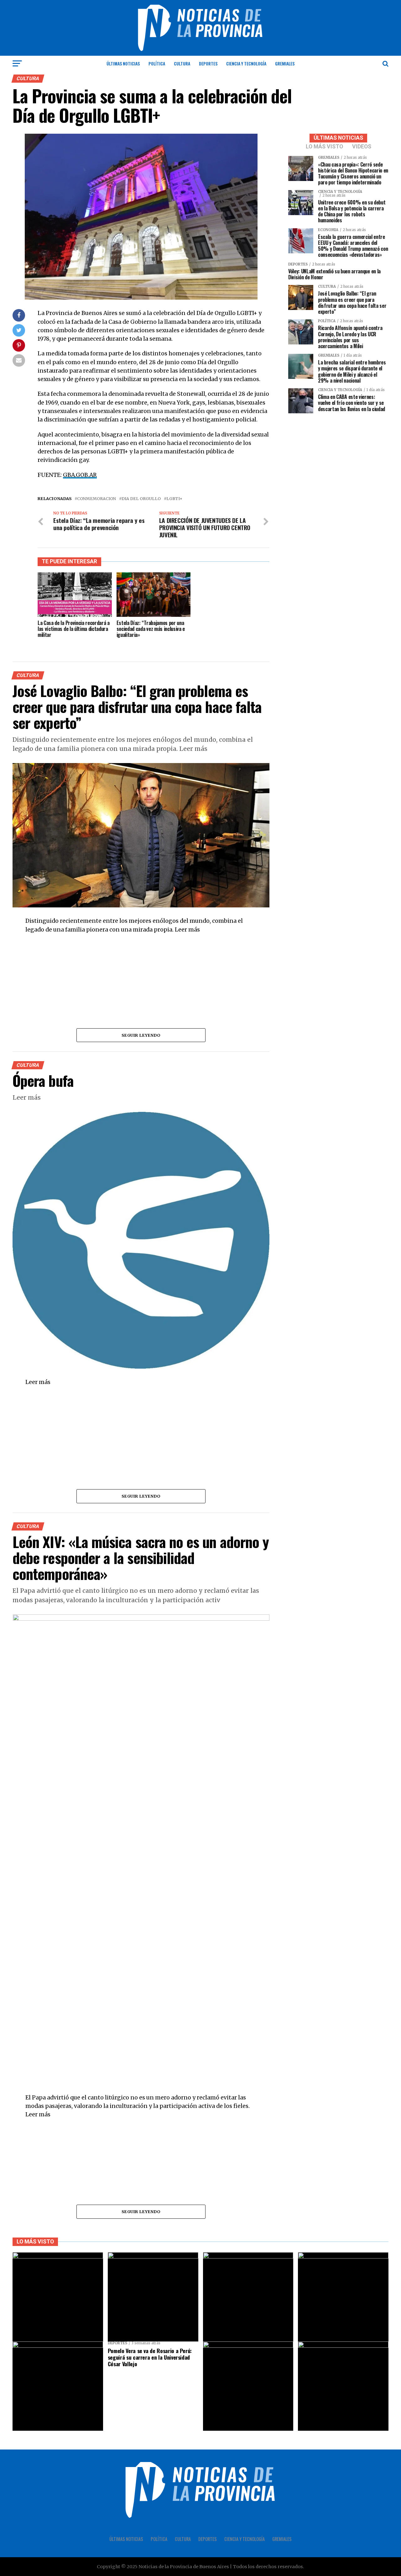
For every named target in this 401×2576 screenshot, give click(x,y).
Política (157, 63)
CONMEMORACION (96, 499)
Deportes (208, 63)
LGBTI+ (174, 499)
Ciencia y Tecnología (246, 63)
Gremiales (285, 63)
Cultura (182, 63)
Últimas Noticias (123, 63)
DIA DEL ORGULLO (141, 499)
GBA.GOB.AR (80, 475)
